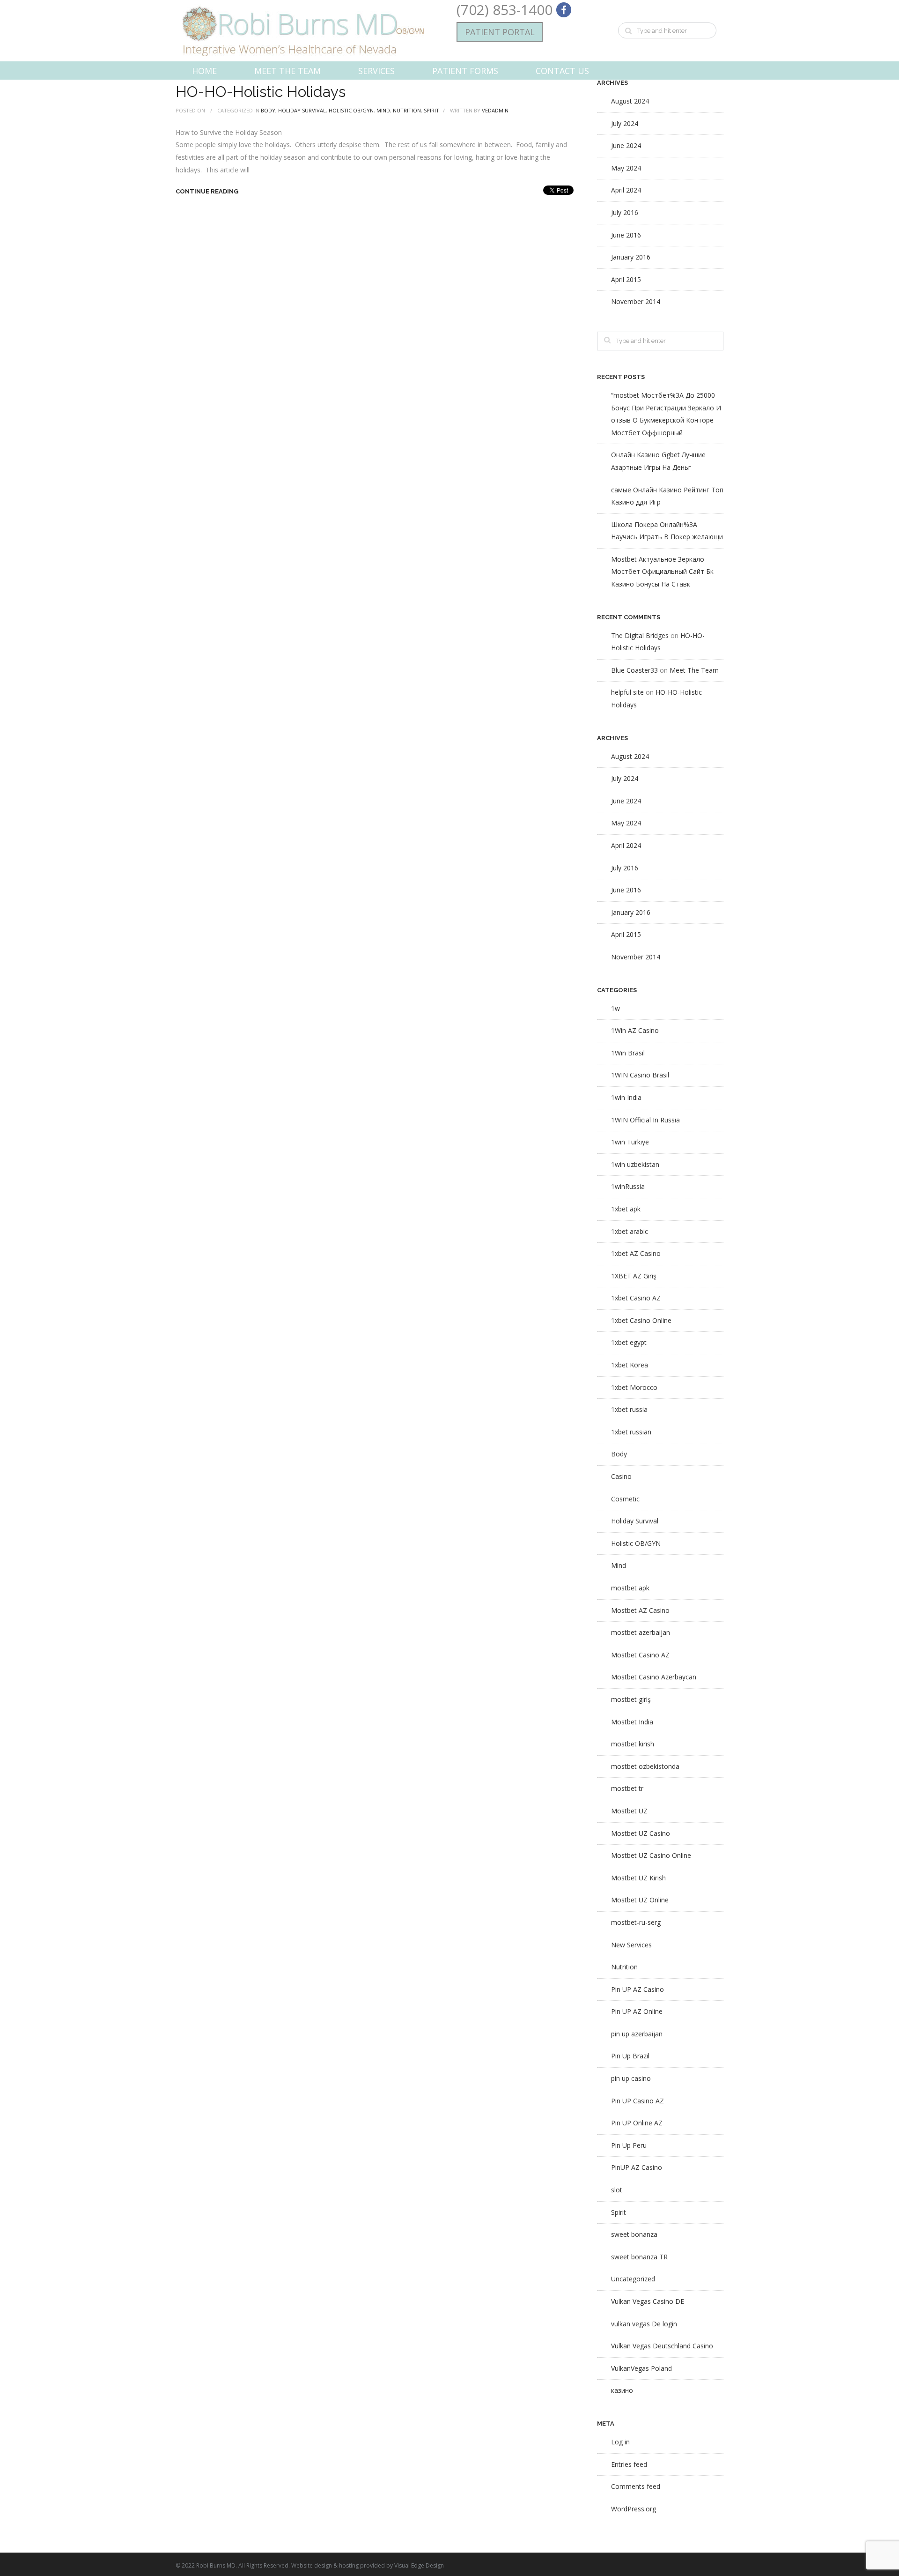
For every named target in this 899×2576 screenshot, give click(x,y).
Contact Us (562, 71)
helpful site (627, 692)
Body (268, 110)
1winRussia (628, 1186)
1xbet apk (626, 1209)
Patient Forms (465, 71)
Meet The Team (287, 71)
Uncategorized (633, 2279)
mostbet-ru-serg (636, 1922)
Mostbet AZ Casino (640, 1610)
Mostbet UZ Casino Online (651, 1855)
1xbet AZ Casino (636, 1253)
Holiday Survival (302, 110)
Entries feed (629, 2464)
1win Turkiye (630, 1142)
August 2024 (630, 101)
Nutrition (407, 110)
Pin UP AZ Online (637, 2011)
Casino (621, 1476)
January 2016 (631, 257)
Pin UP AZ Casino (637, 1989)
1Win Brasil (628, 1053)
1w (615, 1008)
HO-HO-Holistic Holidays (261, 92)
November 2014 (636, 301)
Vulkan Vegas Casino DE (648, 2301)
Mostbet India (632, 1722)
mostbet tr (627, 1788)
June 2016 (626, 235)
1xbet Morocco (634, 1387)
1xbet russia (629, 1409)
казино (622, 2390)
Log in (620, 2442)
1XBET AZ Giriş (634, 1276)
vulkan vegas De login (644, 2324)
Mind (383, 110)
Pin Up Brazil (630, 2056)
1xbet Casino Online (641, 1320)
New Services (631, 1945)
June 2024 (626, 145)
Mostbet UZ (629, 1811)
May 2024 (626, 168)
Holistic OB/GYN (351, 110)
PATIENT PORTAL (500, 32)
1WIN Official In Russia (645, 1120)
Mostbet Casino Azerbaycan (654, 1677)
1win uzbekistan (635, 1164)
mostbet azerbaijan (641, 1632)
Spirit (431, 110)
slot (617, 2190)
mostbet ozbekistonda (645, 1766)
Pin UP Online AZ (637, 2123)
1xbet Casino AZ (636, 1298)
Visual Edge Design (419, 2565)
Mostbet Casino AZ (640, 1655)
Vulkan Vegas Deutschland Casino (662, 2346)
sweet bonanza (634, 2234)
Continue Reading (207, 191)
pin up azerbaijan (637, 2034)
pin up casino (631, 2078)
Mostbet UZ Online (640, 1900)
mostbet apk (630, 1588)
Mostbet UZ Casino (641, 1833)
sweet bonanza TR (639, 2257)
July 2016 (625, 212)
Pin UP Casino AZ (637, 2101)
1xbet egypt (629, 1342)
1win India (626, 1097)
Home (204, 71)
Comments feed (636, 2486)
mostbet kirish (633, 1744)
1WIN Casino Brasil (640, 1075)
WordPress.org (634, 2509)
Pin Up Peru (629, 2145)
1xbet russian (631, 1432)
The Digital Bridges (640, 635)
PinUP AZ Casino (637, 2167)
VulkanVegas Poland (641, 2368)
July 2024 (625, 123)
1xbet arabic (630, 1231)
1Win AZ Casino (635, 1030)
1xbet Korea (630, 1365)
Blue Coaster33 (634, 670)
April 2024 (626, 190)
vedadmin (495, 110)
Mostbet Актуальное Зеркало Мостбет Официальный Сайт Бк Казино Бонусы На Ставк (662, 572)
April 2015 (626, 279)
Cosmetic (625, 1499)
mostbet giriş (631, 1699)
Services (376, 71)
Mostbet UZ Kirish (638, 1878)
